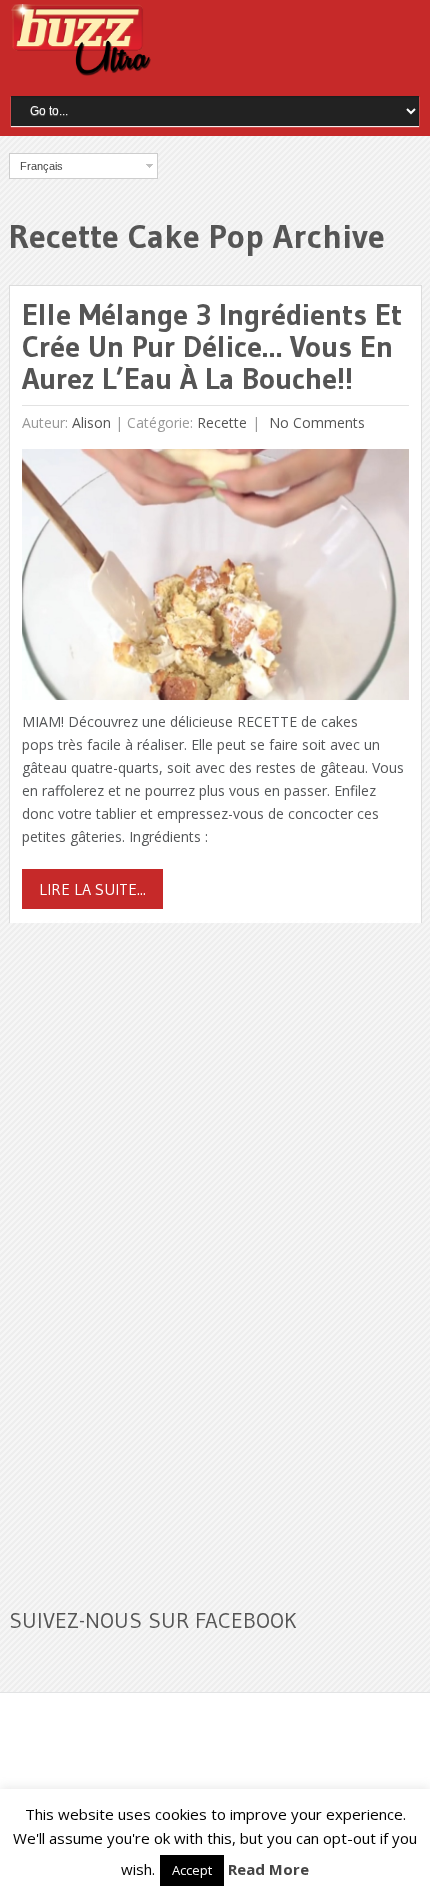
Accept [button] (192, 1870)
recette (222, 422)
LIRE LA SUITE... (92, 889)
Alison (91, 422)
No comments (315, 422)
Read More (268, 1869)
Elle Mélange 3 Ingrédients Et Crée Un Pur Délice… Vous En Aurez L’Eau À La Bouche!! (212, 346)
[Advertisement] (159, 1253)
